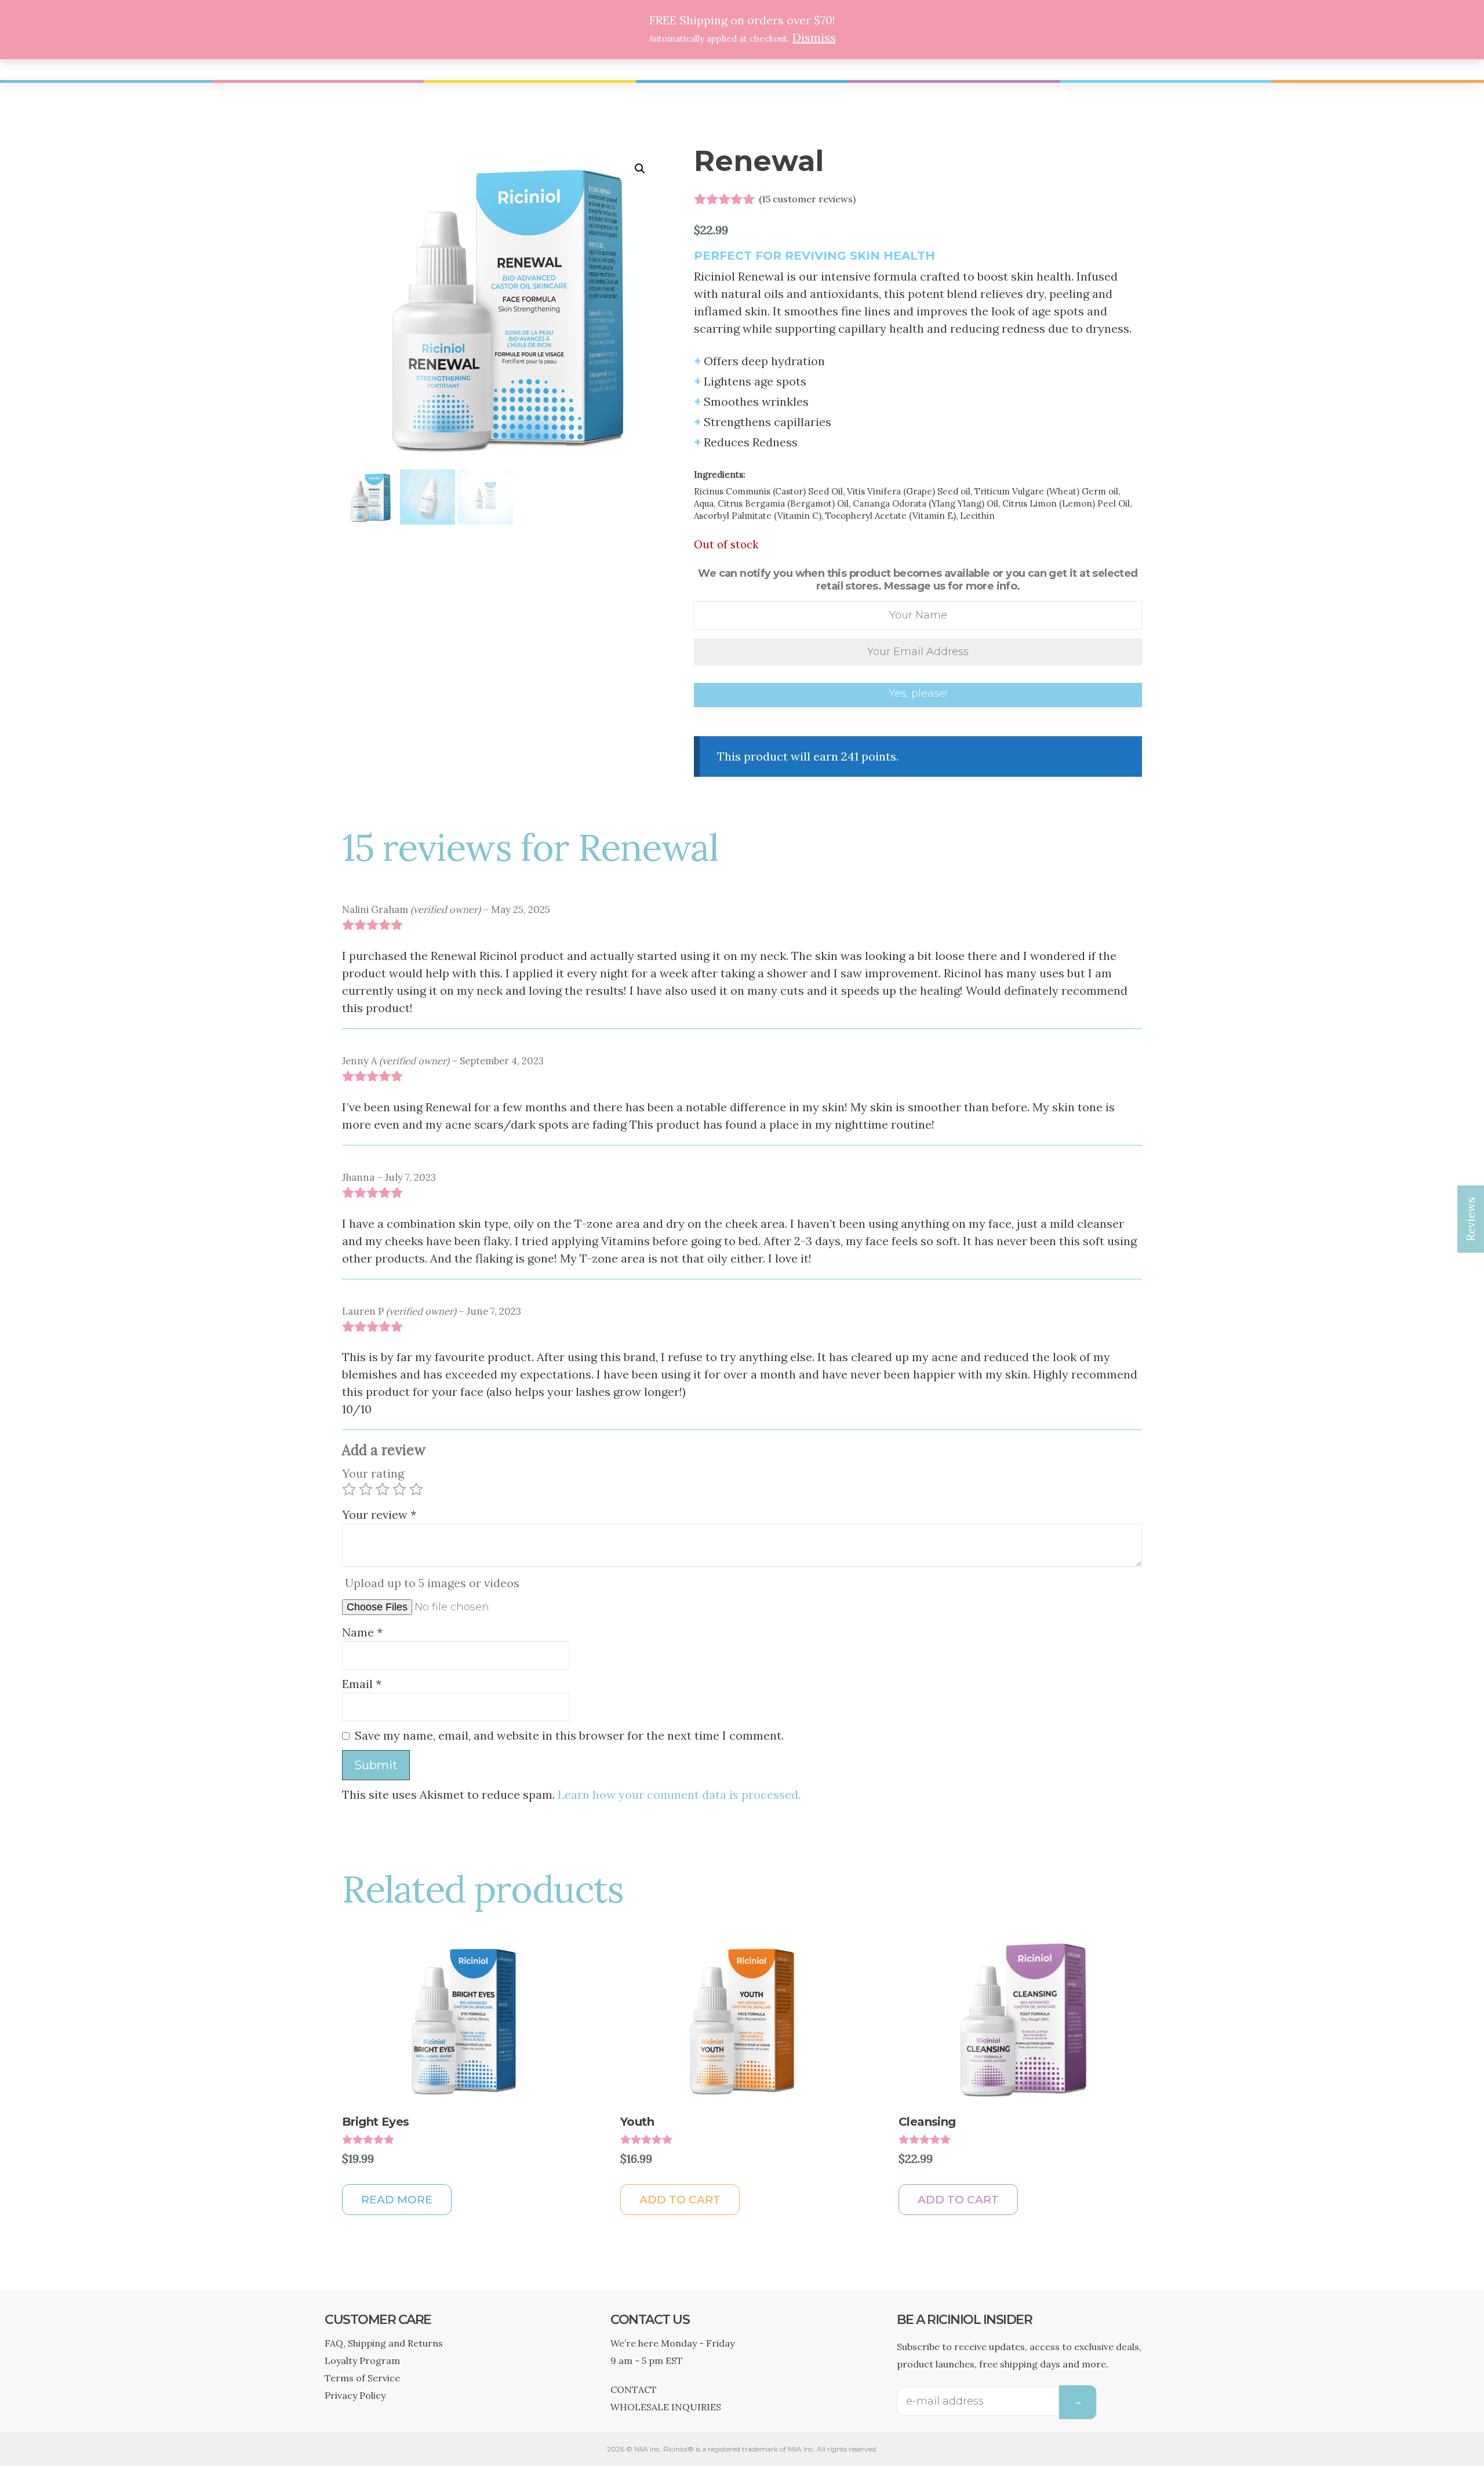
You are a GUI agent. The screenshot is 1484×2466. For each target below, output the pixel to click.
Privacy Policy (355, 2395)
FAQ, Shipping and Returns (384, 2343)
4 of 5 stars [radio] (399, 1489)
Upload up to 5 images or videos (432, 1583)
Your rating (373, 1473)
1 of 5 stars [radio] (349, 1489)
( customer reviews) (807, 199)
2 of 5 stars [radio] (366, 1489)
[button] (640, 169)
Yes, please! (918, 693)
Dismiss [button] (814, 37)
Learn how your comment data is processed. (679, 1794)
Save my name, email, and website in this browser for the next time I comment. (569, 1735)
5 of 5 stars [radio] (416, 1489)
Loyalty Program (362, 2360)
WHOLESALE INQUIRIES (666, 2407)
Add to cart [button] (680, 2200)
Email (362, 1684)
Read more (397, 2200)
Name (362, 1632)
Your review (379, 1514)
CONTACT (634, 2389)
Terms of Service (362, 2378)
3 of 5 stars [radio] (383, 1489)
